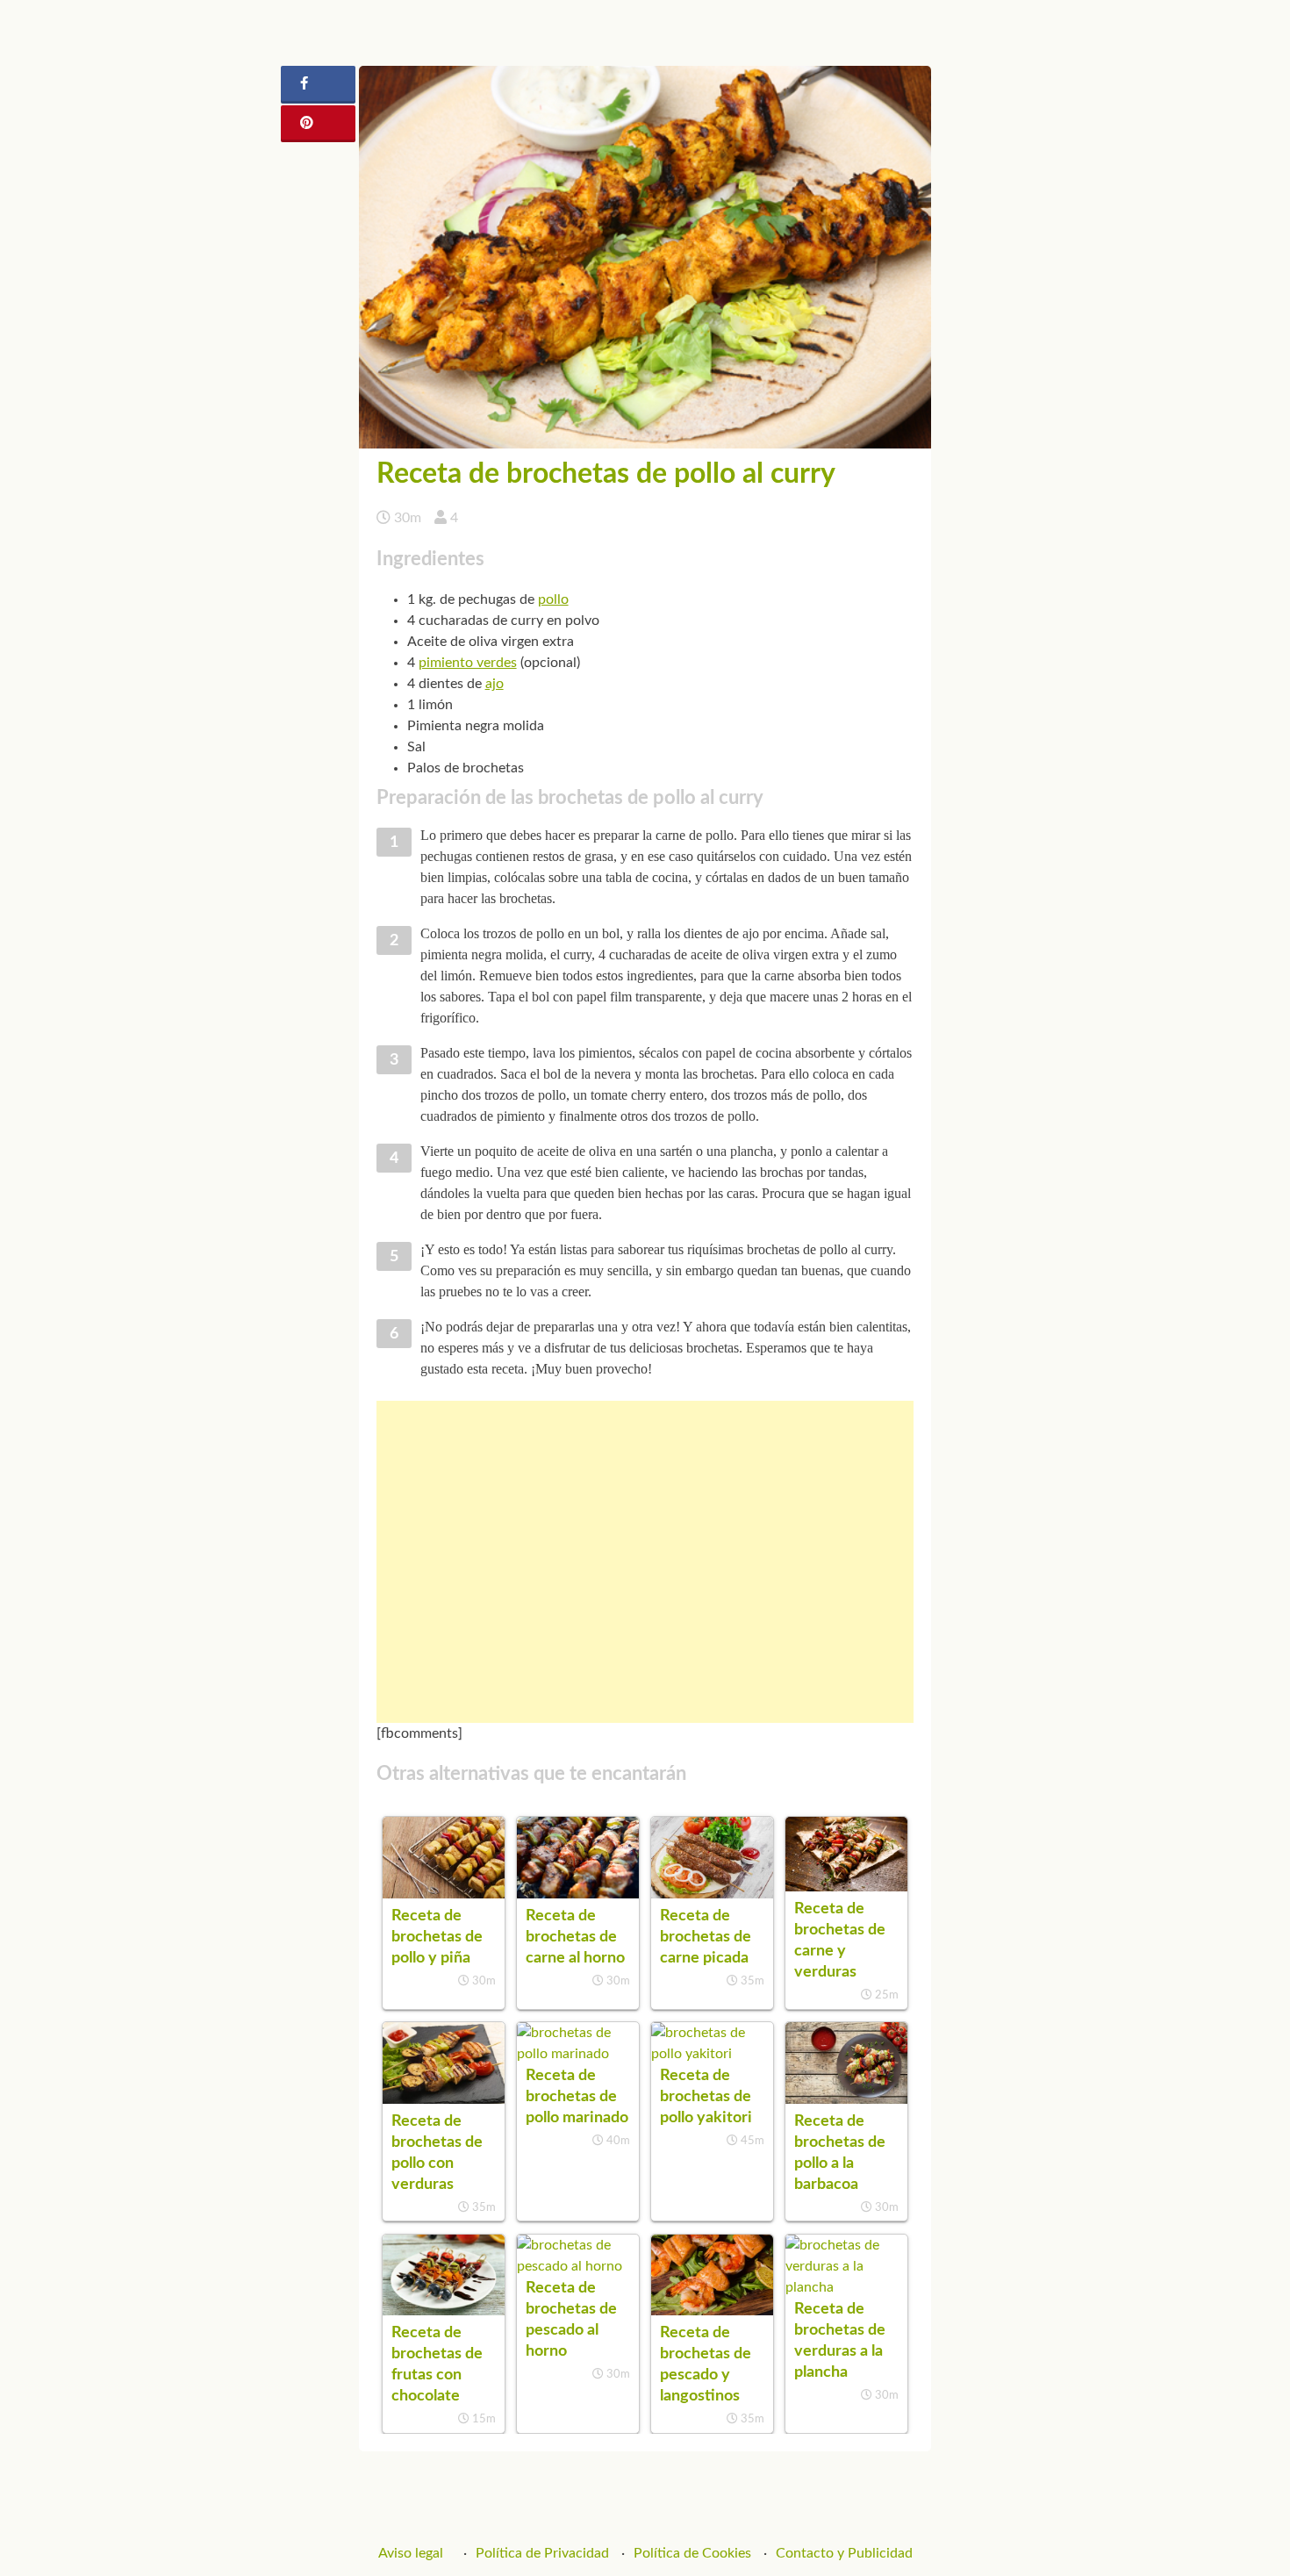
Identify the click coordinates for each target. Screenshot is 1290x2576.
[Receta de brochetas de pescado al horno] (578, 2266)
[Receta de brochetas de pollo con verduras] (444, 2099)
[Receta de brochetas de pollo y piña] (444, 1894)
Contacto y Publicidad (844, 2553)
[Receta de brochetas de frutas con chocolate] (444, 2311)
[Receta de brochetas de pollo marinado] (578, 2054)
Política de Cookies (692, 2553)
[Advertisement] (645, 1562)
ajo (494, 684)
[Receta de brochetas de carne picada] (712, 1894)
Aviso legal (411, 2553)
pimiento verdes (468, 663)
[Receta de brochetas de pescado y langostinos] (712, 2311)
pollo (553, 599)
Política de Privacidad (542, 2553)
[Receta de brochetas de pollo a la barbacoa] (846, 2099)
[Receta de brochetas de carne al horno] (578, 1894)
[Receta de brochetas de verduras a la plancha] (846, 2287)
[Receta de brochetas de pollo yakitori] (712, 2054)
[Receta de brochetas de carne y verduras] (846, 1887)
